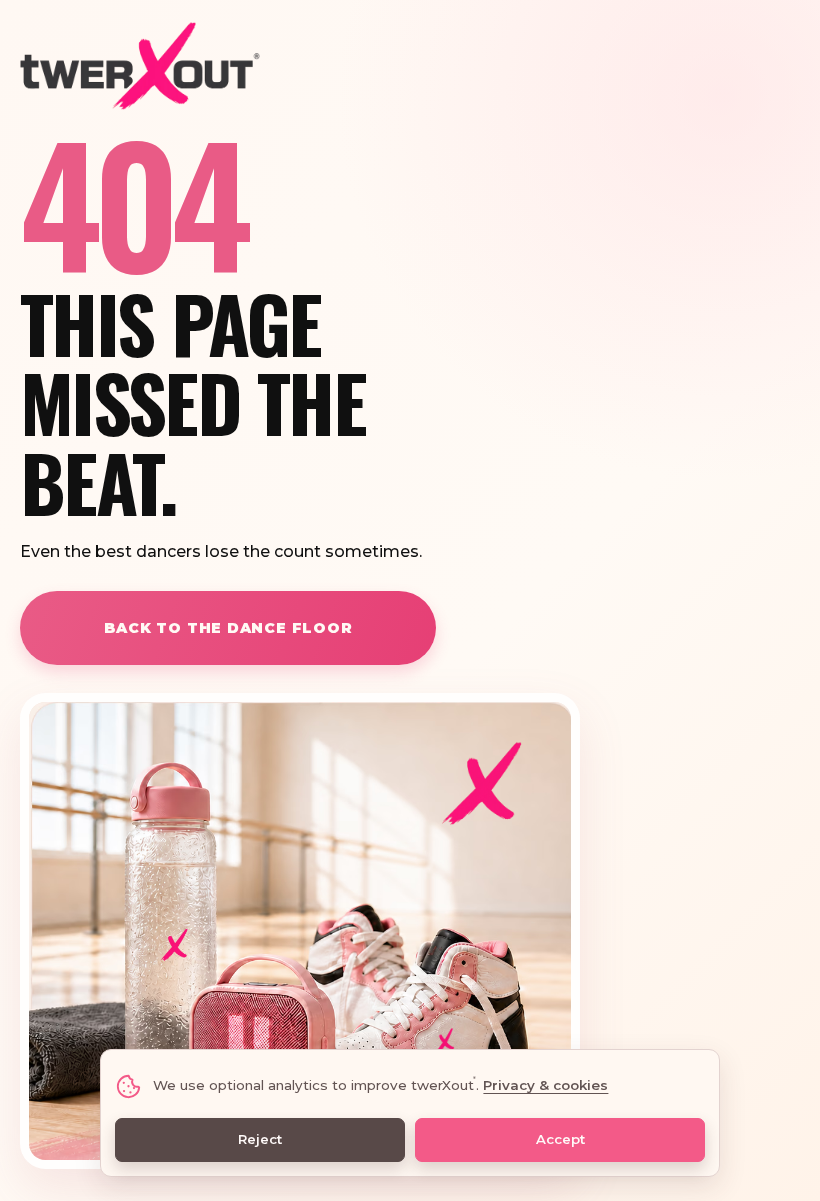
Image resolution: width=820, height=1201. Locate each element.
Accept (560, 1139)
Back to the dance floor (228, 628)
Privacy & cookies (545, 1085)
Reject (260, 1139)
